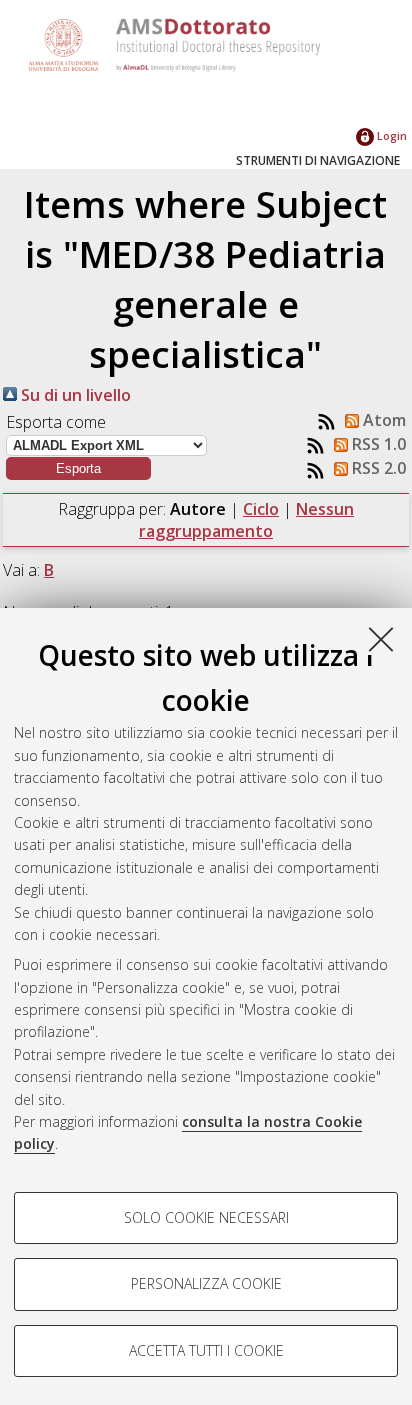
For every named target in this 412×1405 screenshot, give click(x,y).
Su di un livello (74, 395)
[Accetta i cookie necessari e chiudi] (381, 639)
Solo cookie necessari (206, 1217)
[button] (78, 468)
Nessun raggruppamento (246, 520)
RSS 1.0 (377, 444)
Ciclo (261, 509)
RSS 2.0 (377, 468)
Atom (382, 420)
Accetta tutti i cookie (206, 1350)
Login (390, 135)
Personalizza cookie (206, 1283)
